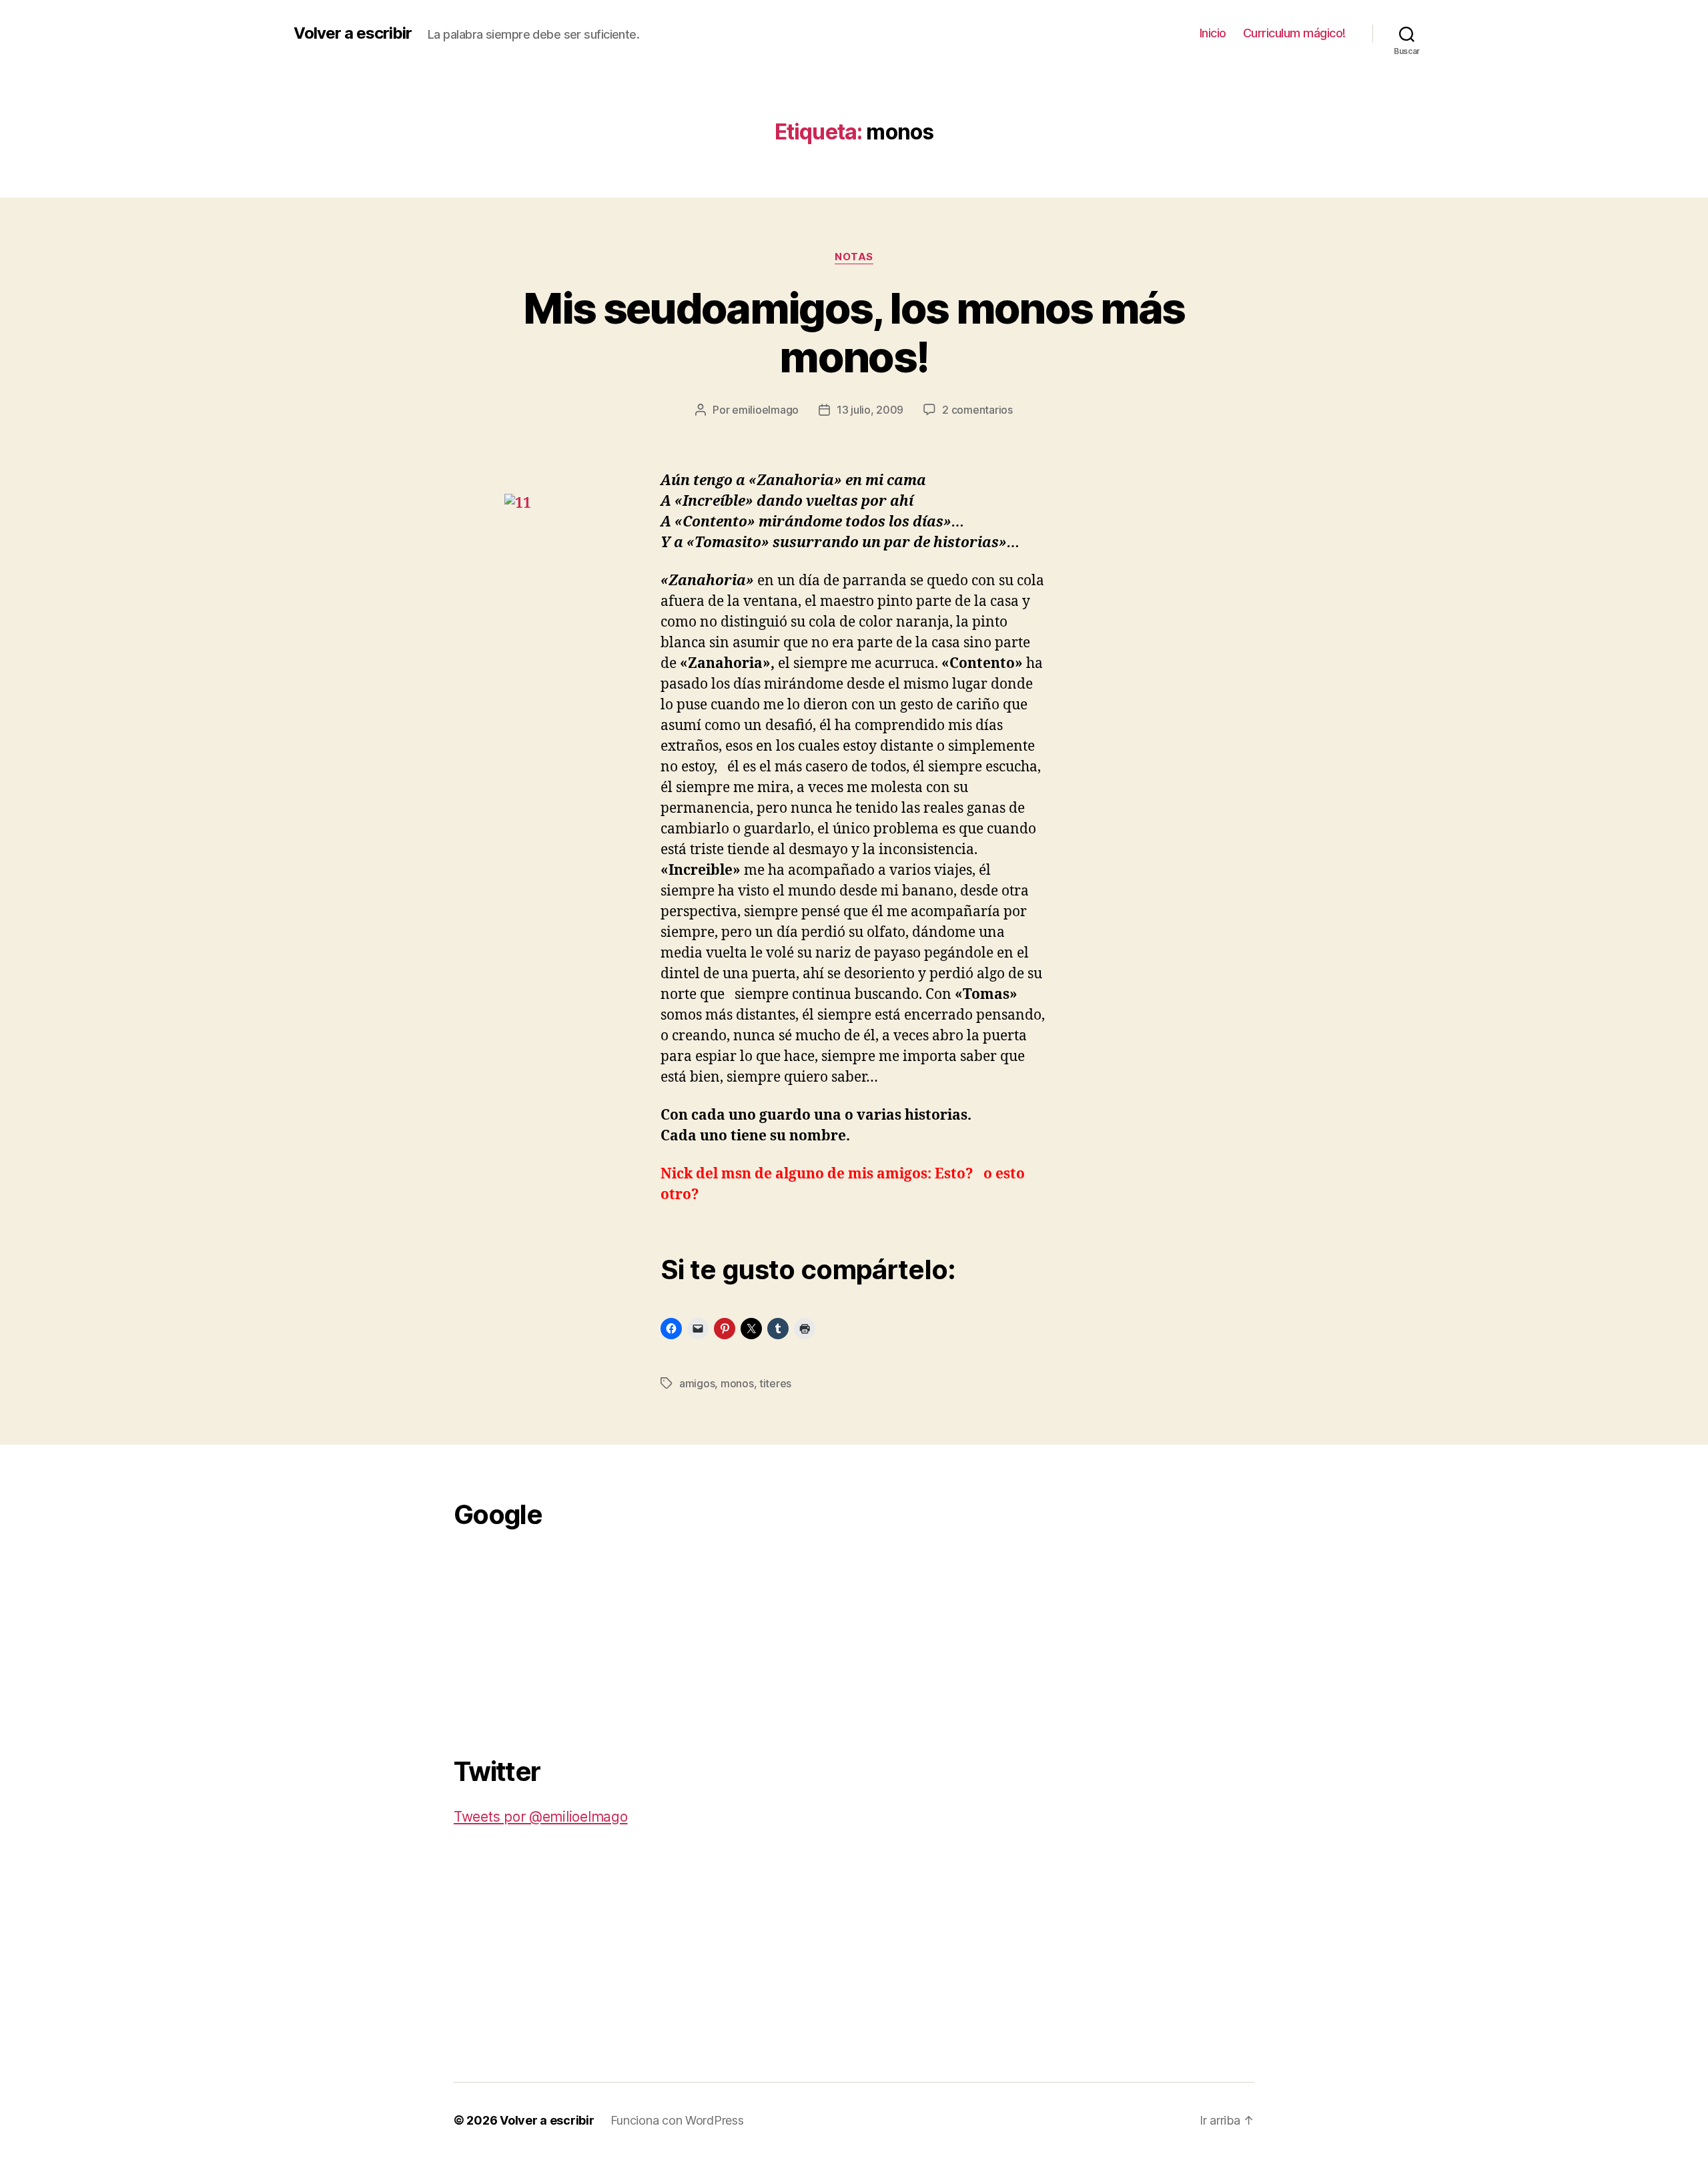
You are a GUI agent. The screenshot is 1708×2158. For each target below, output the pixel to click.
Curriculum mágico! (1294, 33)
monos (737, 1383)
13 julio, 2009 (870, 410)
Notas (854, 257)
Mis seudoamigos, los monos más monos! (854, 332)
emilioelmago (765, 410)
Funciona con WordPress (677, 2120)
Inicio (1213, 33)
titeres (775, 1383)
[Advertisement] (554, 1635)
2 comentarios (977, 410)
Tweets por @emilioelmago (541, 1817)
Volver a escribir (353, 33)
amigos (697, 1383)
